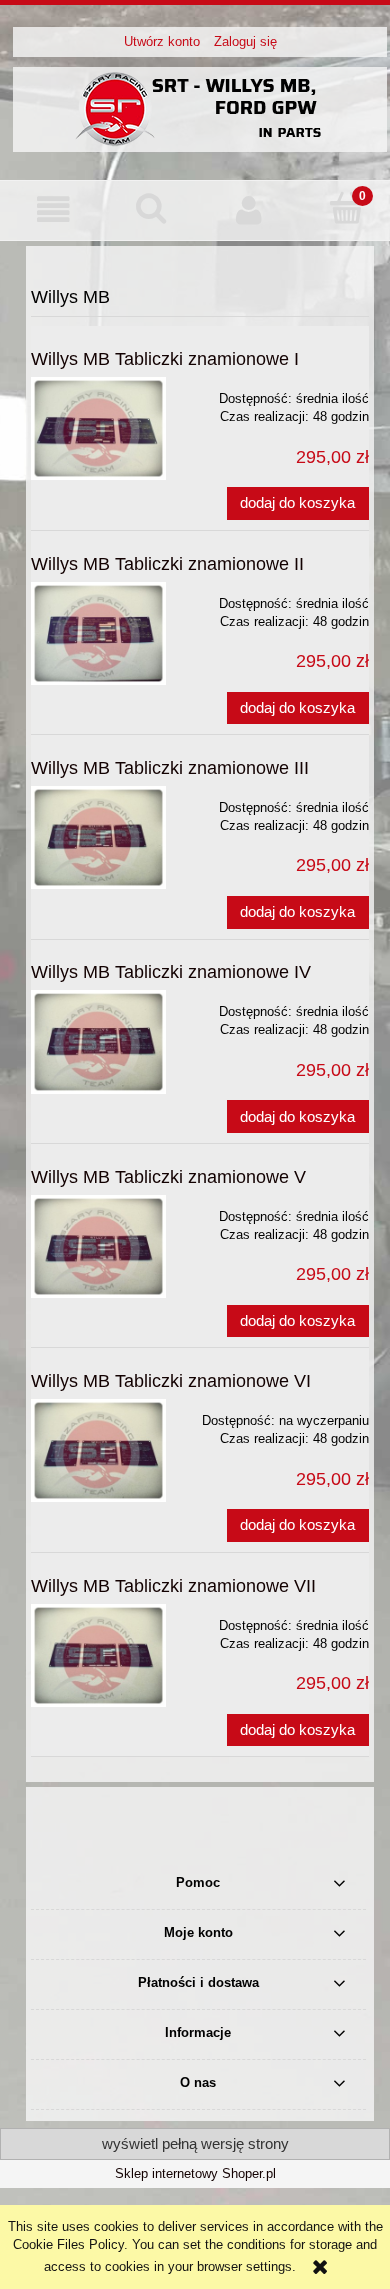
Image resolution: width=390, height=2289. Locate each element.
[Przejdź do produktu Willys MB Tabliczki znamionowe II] (98, 633)
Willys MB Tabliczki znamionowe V (168, 1177)
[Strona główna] (200, 107)
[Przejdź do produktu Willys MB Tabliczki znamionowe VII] (98, 1655)
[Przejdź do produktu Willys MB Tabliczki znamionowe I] (98, 428)
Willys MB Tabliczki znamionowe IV (171, 972)
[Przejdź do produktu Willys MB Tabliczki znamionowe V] (98, 1246)
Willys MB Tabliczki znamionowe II (167, 564)
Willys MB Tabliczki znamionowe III (170, 768)
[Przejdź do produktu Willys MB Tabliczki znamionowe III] (98, 837)
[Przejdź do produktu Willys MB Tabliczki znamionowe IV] (98, 1041)
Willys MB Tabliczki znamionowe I (165, 359)
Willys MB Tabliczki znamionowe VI (171, 1381)
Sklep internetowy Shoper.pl (195, 2173)
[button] (54, 209)
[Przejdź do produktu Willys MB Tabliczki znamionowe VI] (98, 1450)
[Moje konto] (249, 209)
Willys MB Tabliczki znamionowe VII (173, 1586)
